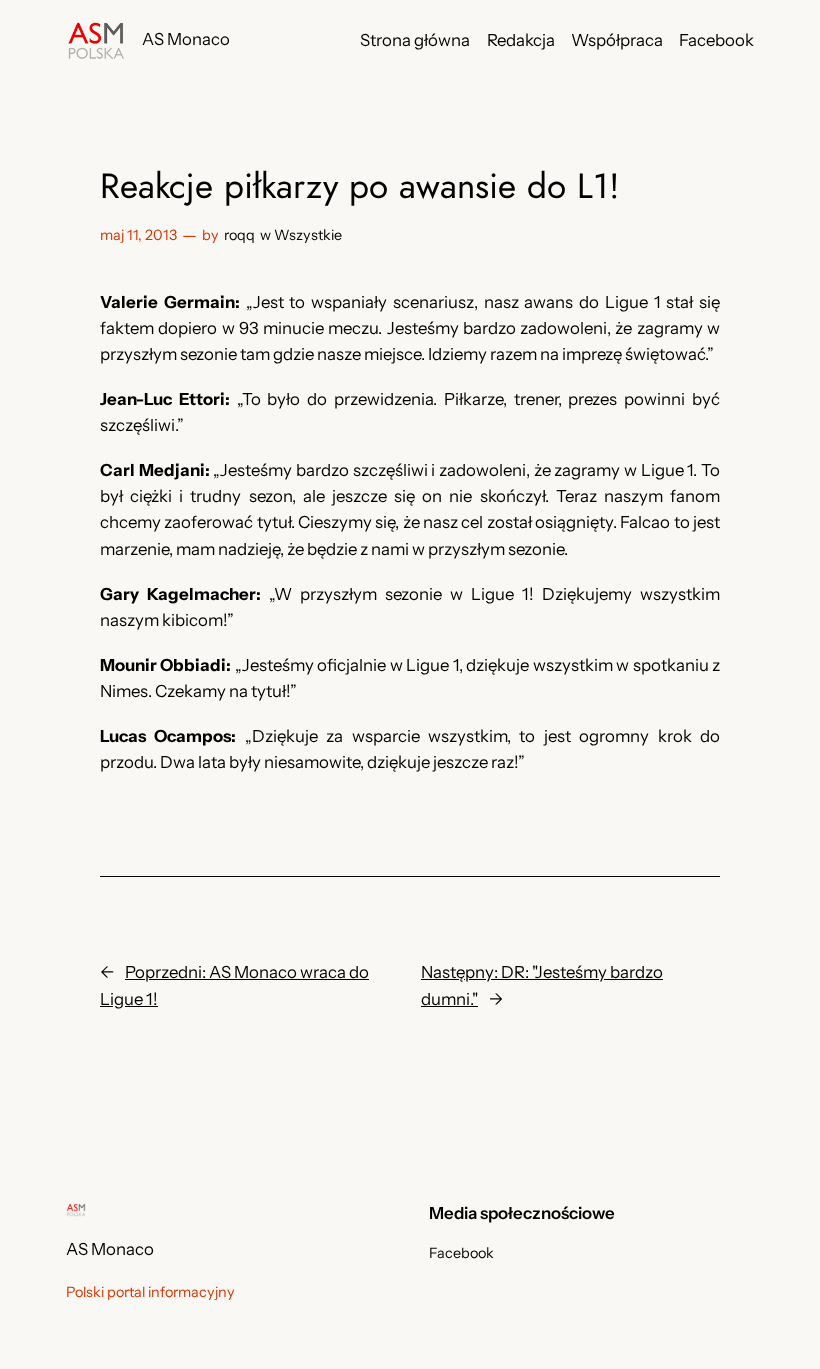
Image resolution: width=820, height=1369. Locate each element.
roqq (239, 235)
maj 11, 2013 (138, 235)
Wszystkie (308, 235)
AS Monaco (186, 39)
